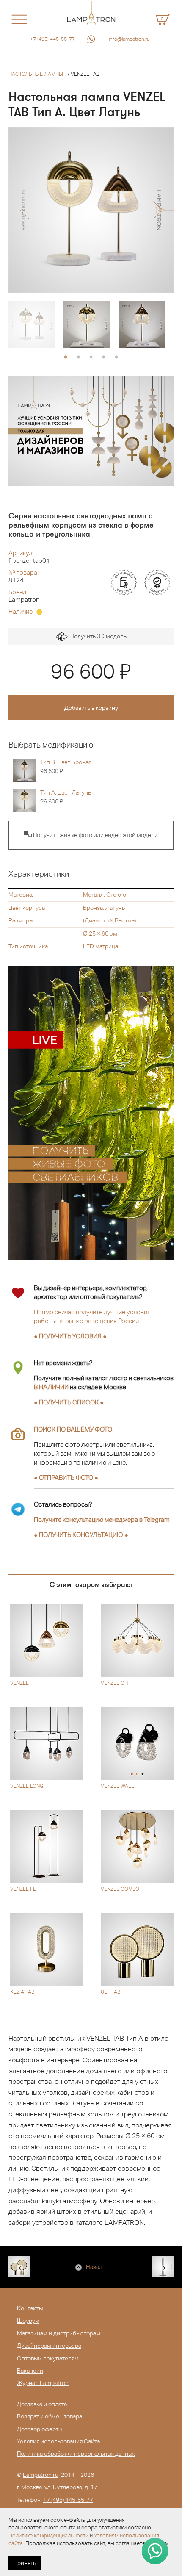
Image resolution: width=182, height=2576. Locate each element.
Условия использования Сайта (58, 2441)
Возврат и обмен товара (50, 2416)
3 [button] (91, 357)
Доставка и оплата (42, 2404)
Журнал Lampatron (43, 2383)
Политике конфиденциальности (48, 2536)
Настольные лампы (36, 74)
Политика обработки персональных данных (76, 2454)
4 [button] (104, 357)
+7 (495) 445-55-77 (52, 39)
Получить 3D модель (97, 636)
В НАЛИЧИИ (51, 1387)
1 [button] (66, 357)
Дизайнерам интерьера (49, 2346)
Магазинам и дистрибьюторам (59, 2333)
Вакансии (30, 2371)
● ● (81, 1535)
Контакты (30, 2308)
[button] (24, 210)
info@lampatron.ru (129, 39)
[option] (91, 210)
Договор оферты (40, 2429)
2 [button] (78, 357)
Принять (25, 2563)
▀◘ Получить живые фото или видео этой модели (91, 835)
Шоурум (28, 2321)
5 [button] (116, 357)
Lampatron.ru (41, 2475)
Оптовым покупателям (48, 2358)
